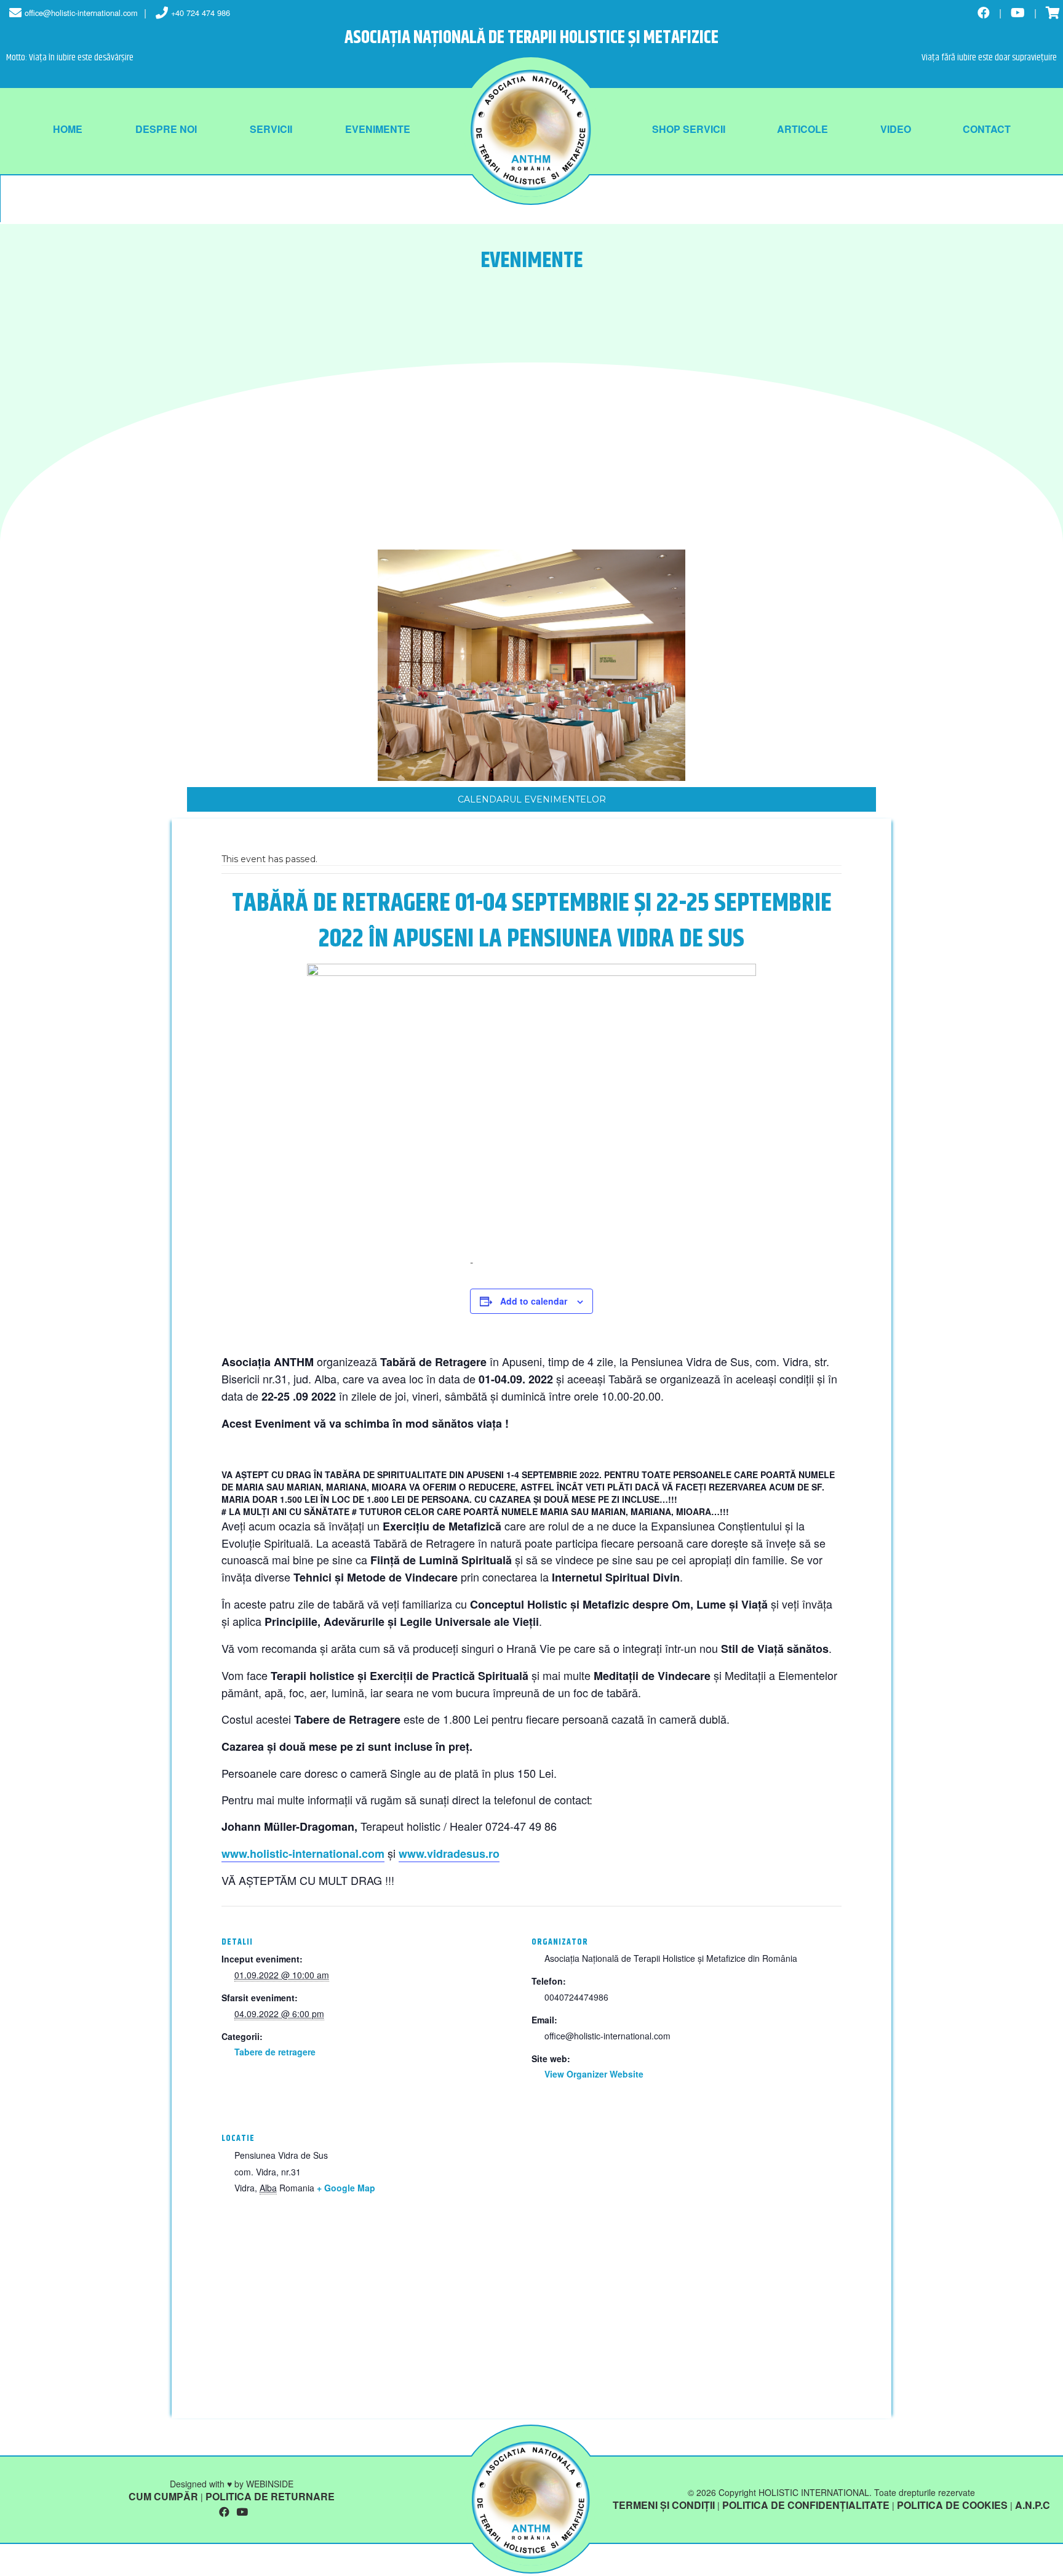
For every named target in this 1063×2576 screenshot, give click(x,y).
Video (896, 129)
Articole (802, 129)
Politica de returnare (270, 2496)
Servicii (271, 129)
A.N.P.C (1033, 2505)
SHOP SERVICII (689, 129)
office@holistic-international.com (81, 13)
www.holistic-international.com (303, 1854)
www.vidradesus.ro (449, 1854)
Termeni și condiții (664, 2505)
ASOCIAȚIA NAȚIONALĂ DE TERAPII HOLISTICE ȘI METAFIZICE (531, 38)
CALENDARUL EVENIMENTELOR (532, 799)
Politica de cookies (952, 2505)
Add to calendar (534, 1301)
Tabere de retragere (275, 2052)
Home (68, 129)
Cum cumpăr (163, 2496)
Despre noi (166, 129)
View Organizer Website (594, 2074)
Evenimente (378, 129)
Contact (987, 129)
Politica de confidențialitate (806, 2505)
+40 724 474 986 (201, 13)
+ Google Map (346, 2188)
